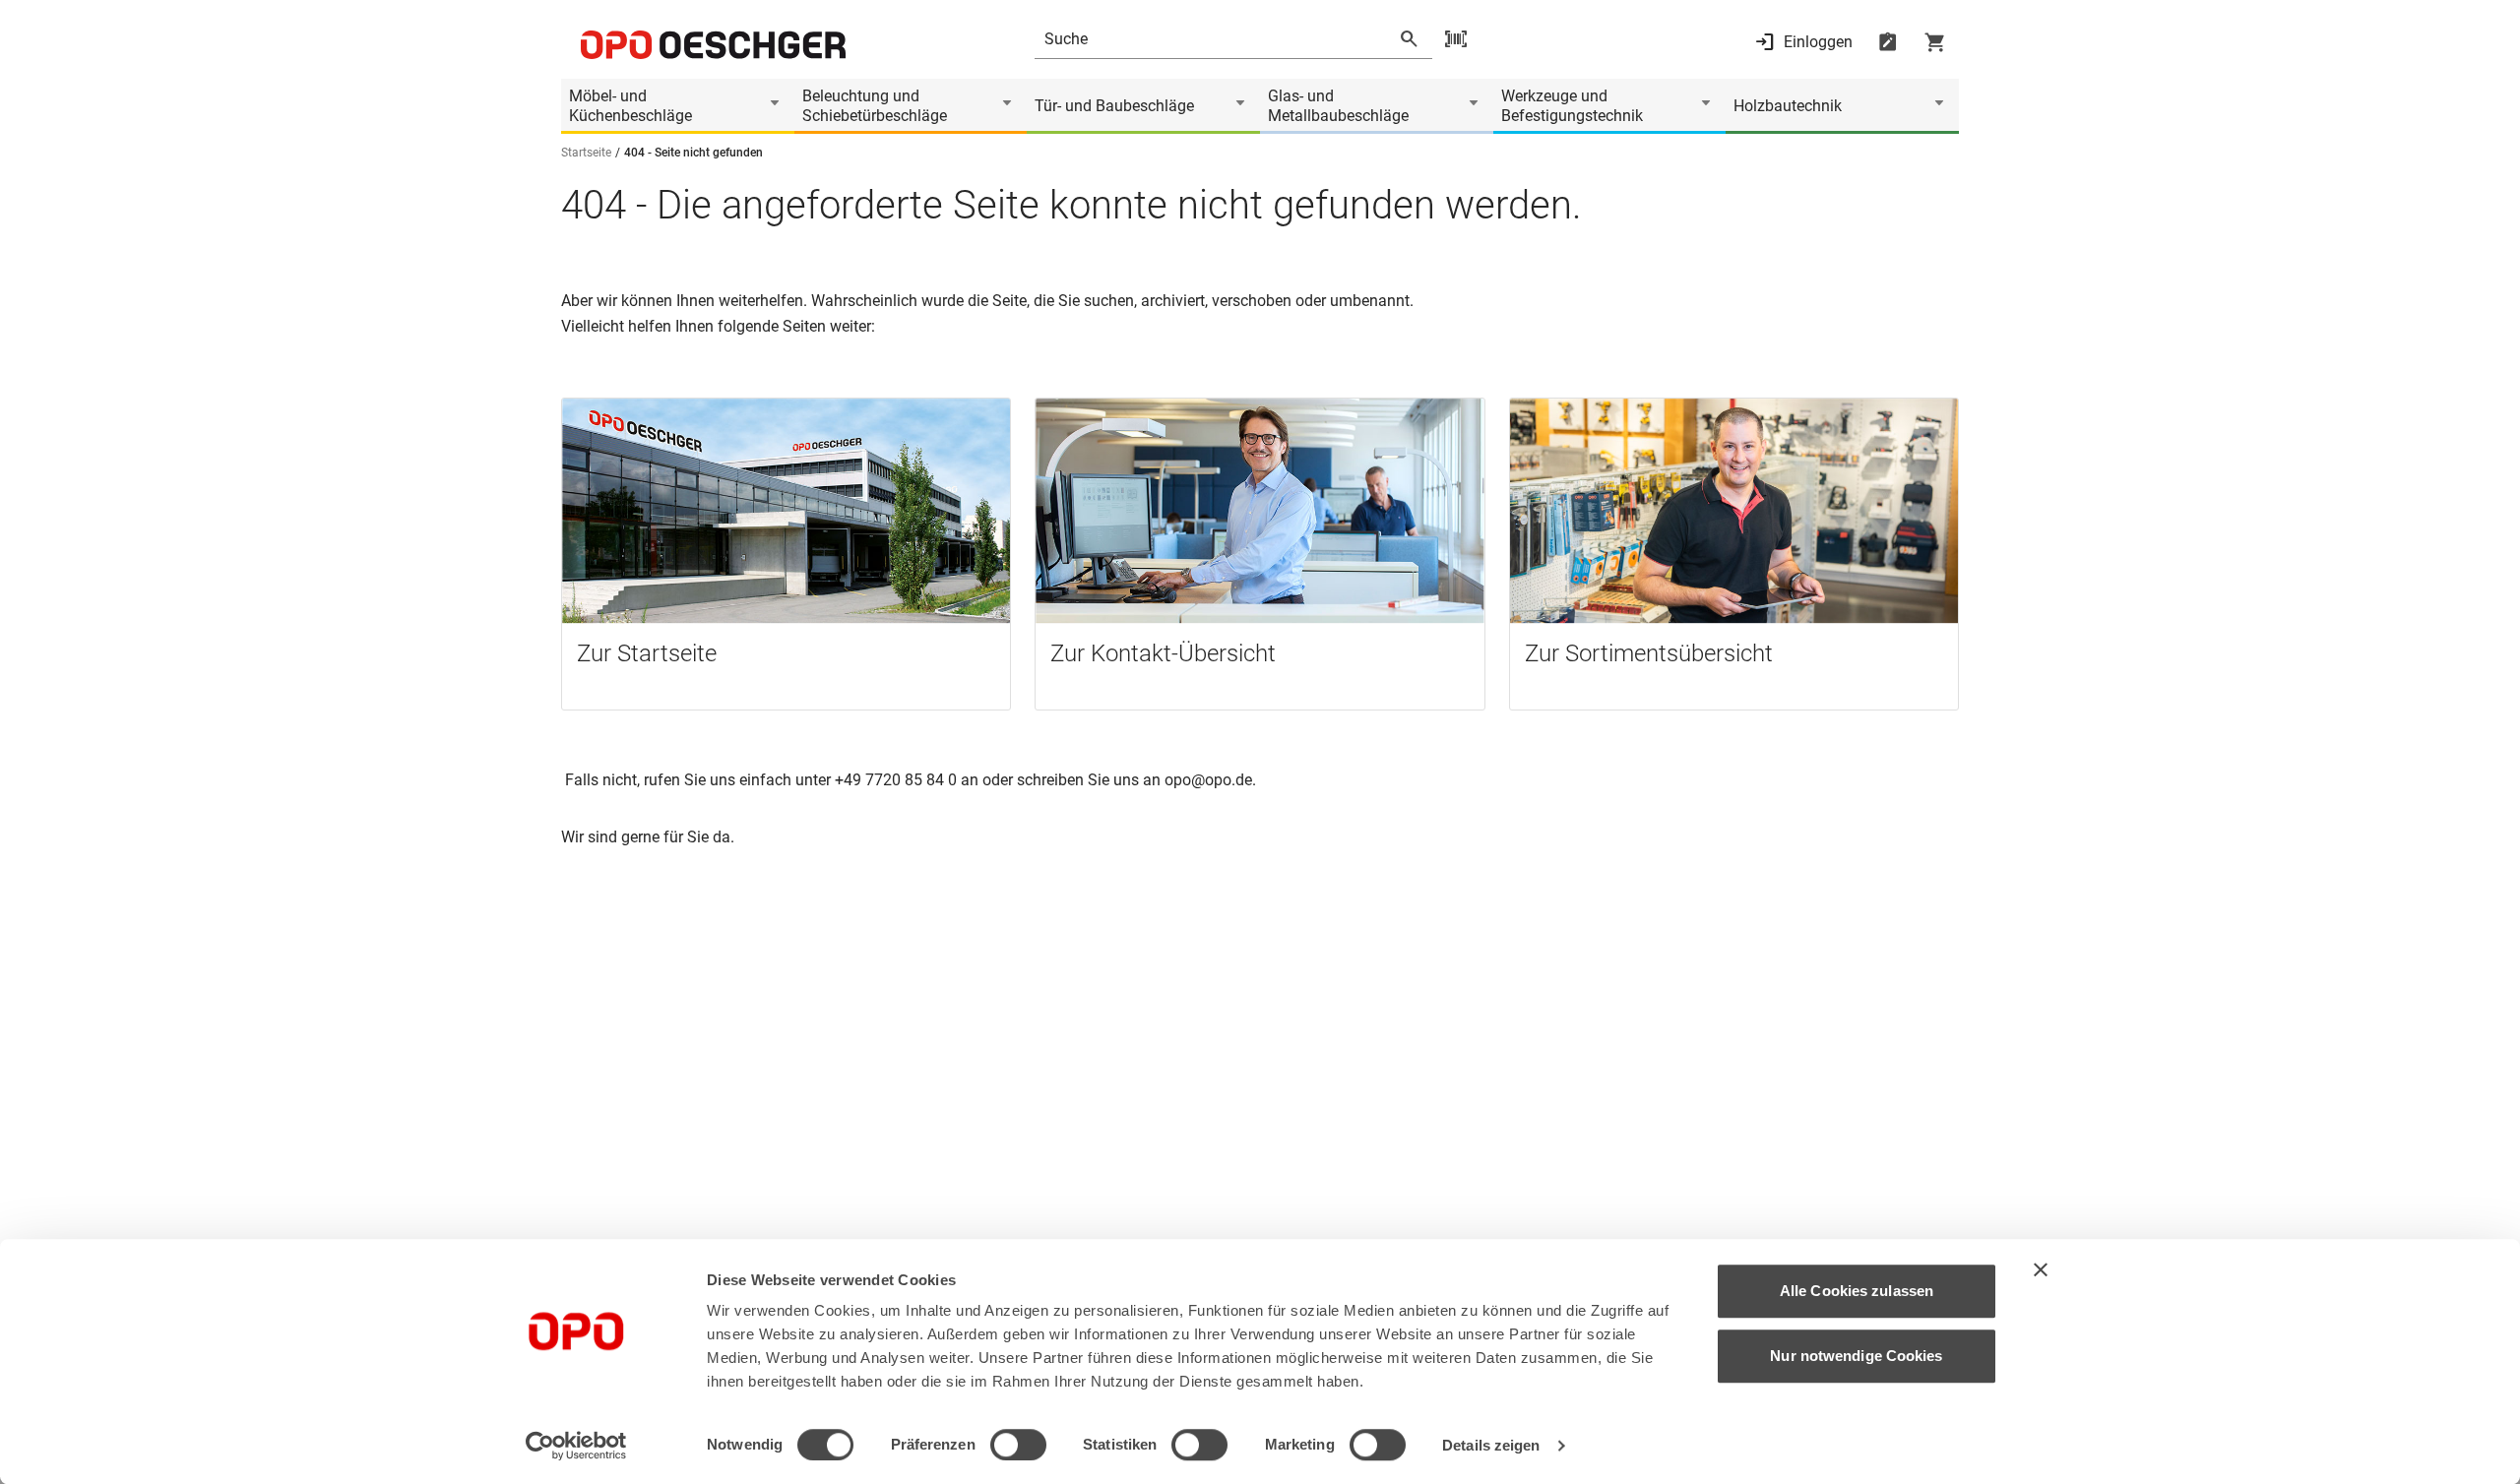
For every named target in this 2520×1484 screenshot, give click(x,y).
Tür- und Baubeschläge (1114, 106)
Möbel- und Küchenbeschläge (630, 106)
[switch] (1018, 1445)
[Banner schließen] (2041, 1269)
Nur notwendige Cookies (1856, 1356)
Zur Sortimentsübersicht (1649, 653)
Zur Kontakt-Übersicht (1163, 653)
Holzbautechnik (1788, 106)
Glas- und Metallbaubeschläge (1338, 106)
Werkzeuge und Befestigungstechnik (1572, 106)
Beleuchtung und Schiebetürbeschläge (875, 106)
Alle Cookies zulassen (1857, 1291)
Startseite (586, 153)
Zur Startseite (647, 653)
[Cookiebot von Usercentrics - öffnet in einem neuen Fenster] (576, 1446)
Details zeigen (1491, 1445)
